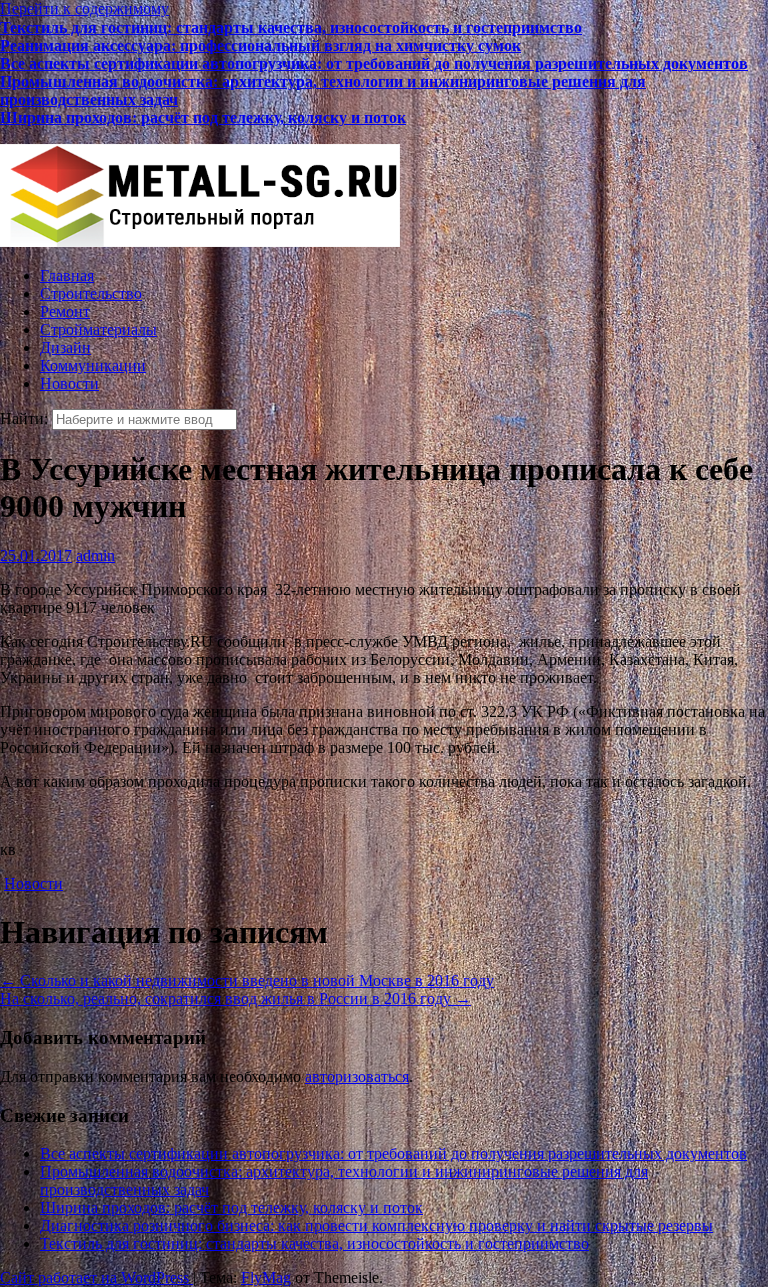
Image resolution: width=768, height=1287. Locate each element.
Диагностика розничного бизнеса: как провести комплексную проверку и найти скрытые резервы (355, 134)
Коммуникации (93, 365)
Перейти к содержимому (84, 8)
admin (95, 555)
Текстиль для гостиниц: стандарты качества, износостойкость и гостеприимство (291, 26)
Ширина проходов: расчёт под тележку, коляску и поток (203, 116)
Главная (67, 275)
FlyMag (266, 1277)
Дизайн (65, 347)
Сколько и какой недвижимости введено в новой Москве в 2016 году (247, 980)
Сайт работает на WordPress (96, 1277)
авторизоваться (357, 1076)
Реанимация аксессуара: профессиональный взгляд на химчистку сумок (260, 44)
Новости (69, 383)
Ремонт (65, 311)
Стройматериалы (98, 329)
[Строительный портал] (200, 241)
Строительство (91, 293)
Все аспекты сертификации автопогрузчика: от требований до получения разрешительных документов (374, 62)
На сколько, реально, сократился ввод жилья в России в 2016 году (235, 998)
